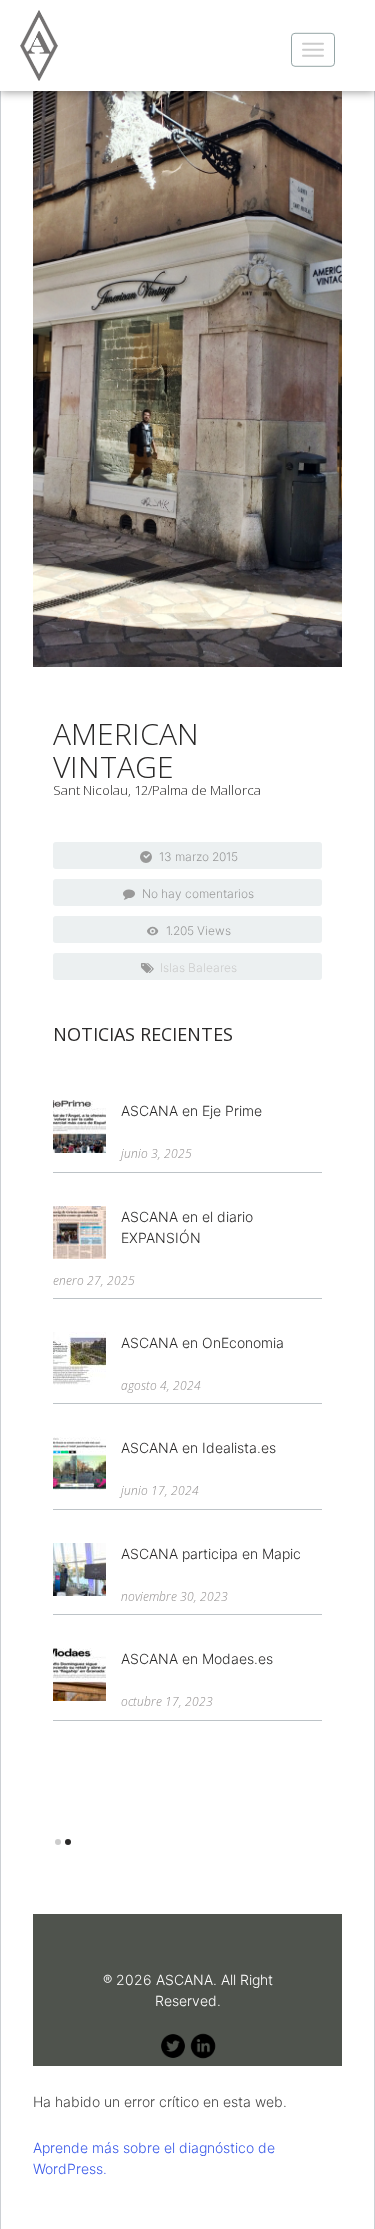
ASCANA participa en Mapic (211, 1553)
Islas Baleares (198, 967)
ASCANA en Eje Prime (191, 1110)
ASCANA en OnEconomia (202, 1342)
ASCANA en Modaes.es (197, 1658)
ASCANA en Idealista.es (198, 1447)
